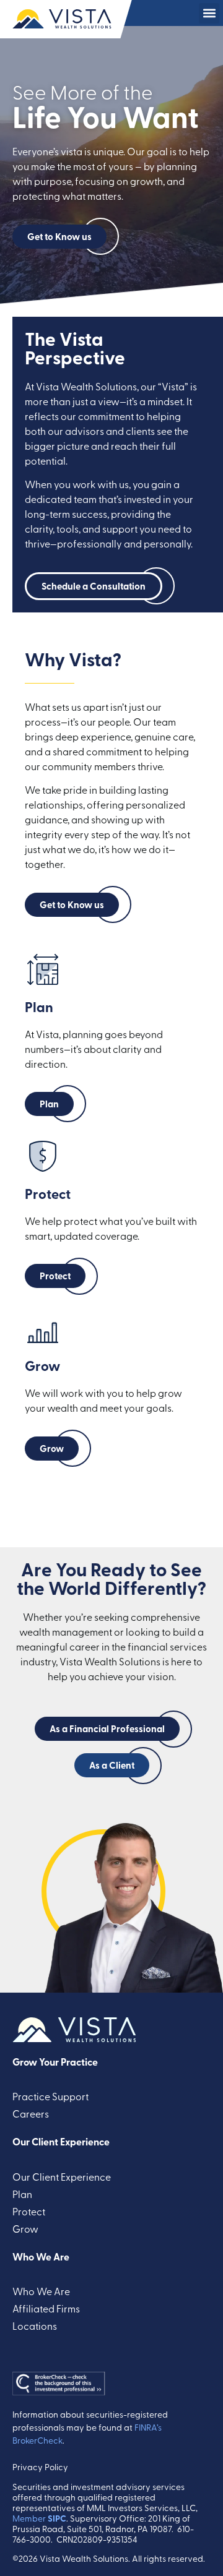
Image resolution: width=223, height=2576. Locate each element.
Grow (25, 2228)
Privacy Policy (40, 2467)
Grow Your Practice (55, 2062)
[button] (209, 13)
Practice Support (50, 2096)
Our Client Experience (61, 2141)
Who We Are (41, 2256)
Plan (22, 2194)
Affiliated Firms (46, 2308)
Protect (29, 2211)
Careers (31, 2113)
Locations (35, 2325)
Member (39, 2518)
